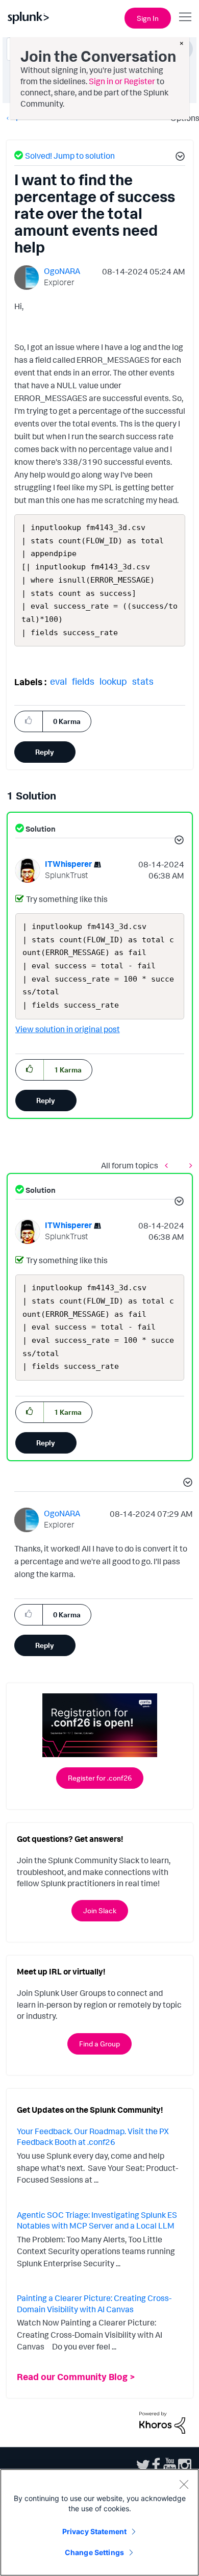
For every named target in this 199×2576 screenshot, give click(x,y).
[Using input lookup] (188, 1166)
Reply (45, 752)
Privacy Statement (94, 2531)
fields (83, 681)
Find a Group (99, 2044)
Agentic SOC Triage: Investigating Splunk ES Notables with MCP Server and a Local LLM (97, 2220)
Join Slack (100, 1910)
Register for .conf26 (100, 1778)
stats (143, 681)
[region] (99, 2522)
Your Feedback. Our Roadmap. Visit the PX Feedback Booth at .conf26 (93, 2137)
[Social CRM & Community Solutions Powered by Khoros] (162, 2421)
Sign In (148, 18)
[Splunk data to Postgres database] (169, 1166)
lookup (113, 681)
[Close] (184, 2484)
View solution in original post (68, 1029)
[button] (179, 158)
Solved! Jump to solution (70, 156)
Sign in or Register (122, 81)
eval (58, 681)
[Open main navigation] (185, 17)
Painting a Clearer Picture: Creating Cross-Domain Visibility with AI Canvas (94, 2304)
